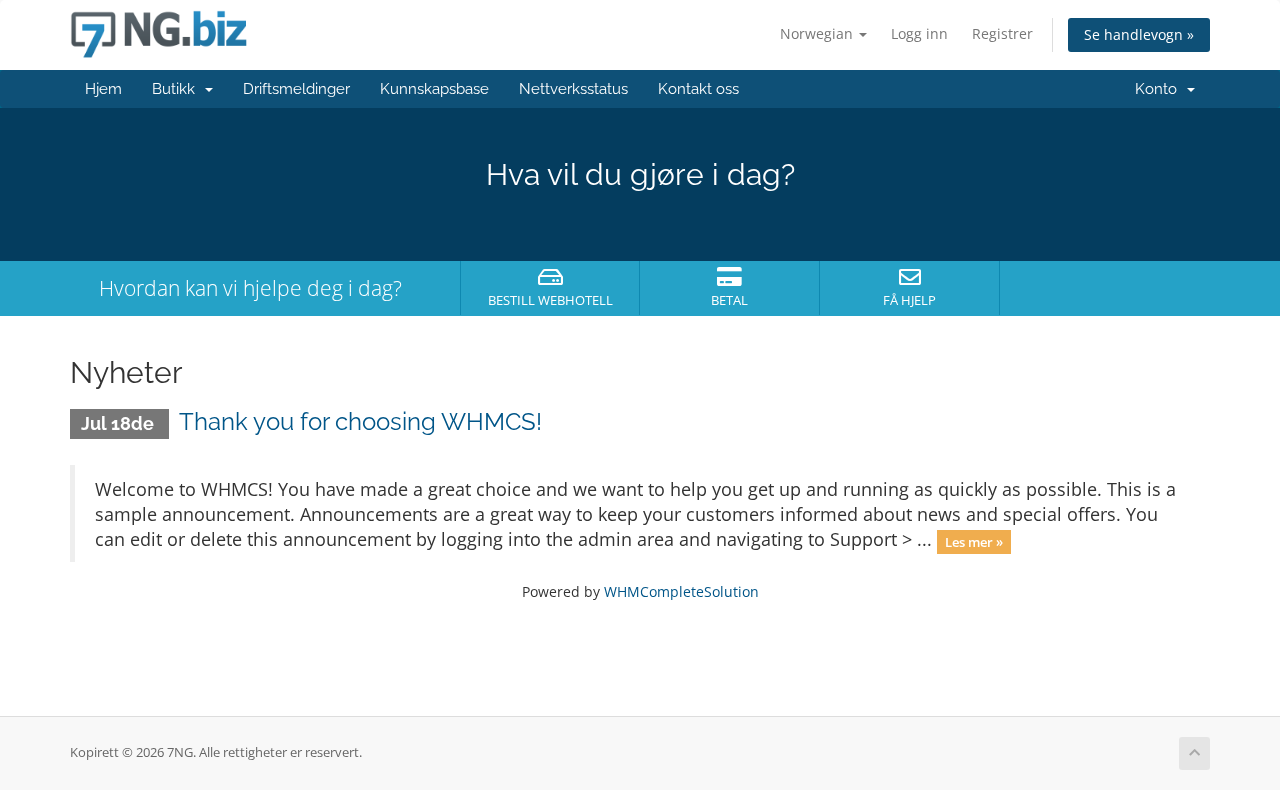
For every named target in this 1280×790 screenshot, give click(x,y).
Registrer (1002, 33)
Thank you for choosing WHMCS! (360, 421)
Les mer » (974, 541)
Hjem (103, 89)
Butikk (177, 89)
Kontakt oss (698, 89)
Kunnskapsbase (434, 89)
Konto (1160, 89)
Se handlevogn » (1139, 34)
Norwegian (818, 33)
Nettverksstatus (573, 89)
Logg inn (919, 33)
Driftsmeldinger (296, 89)
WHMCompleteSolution (681, 591)
